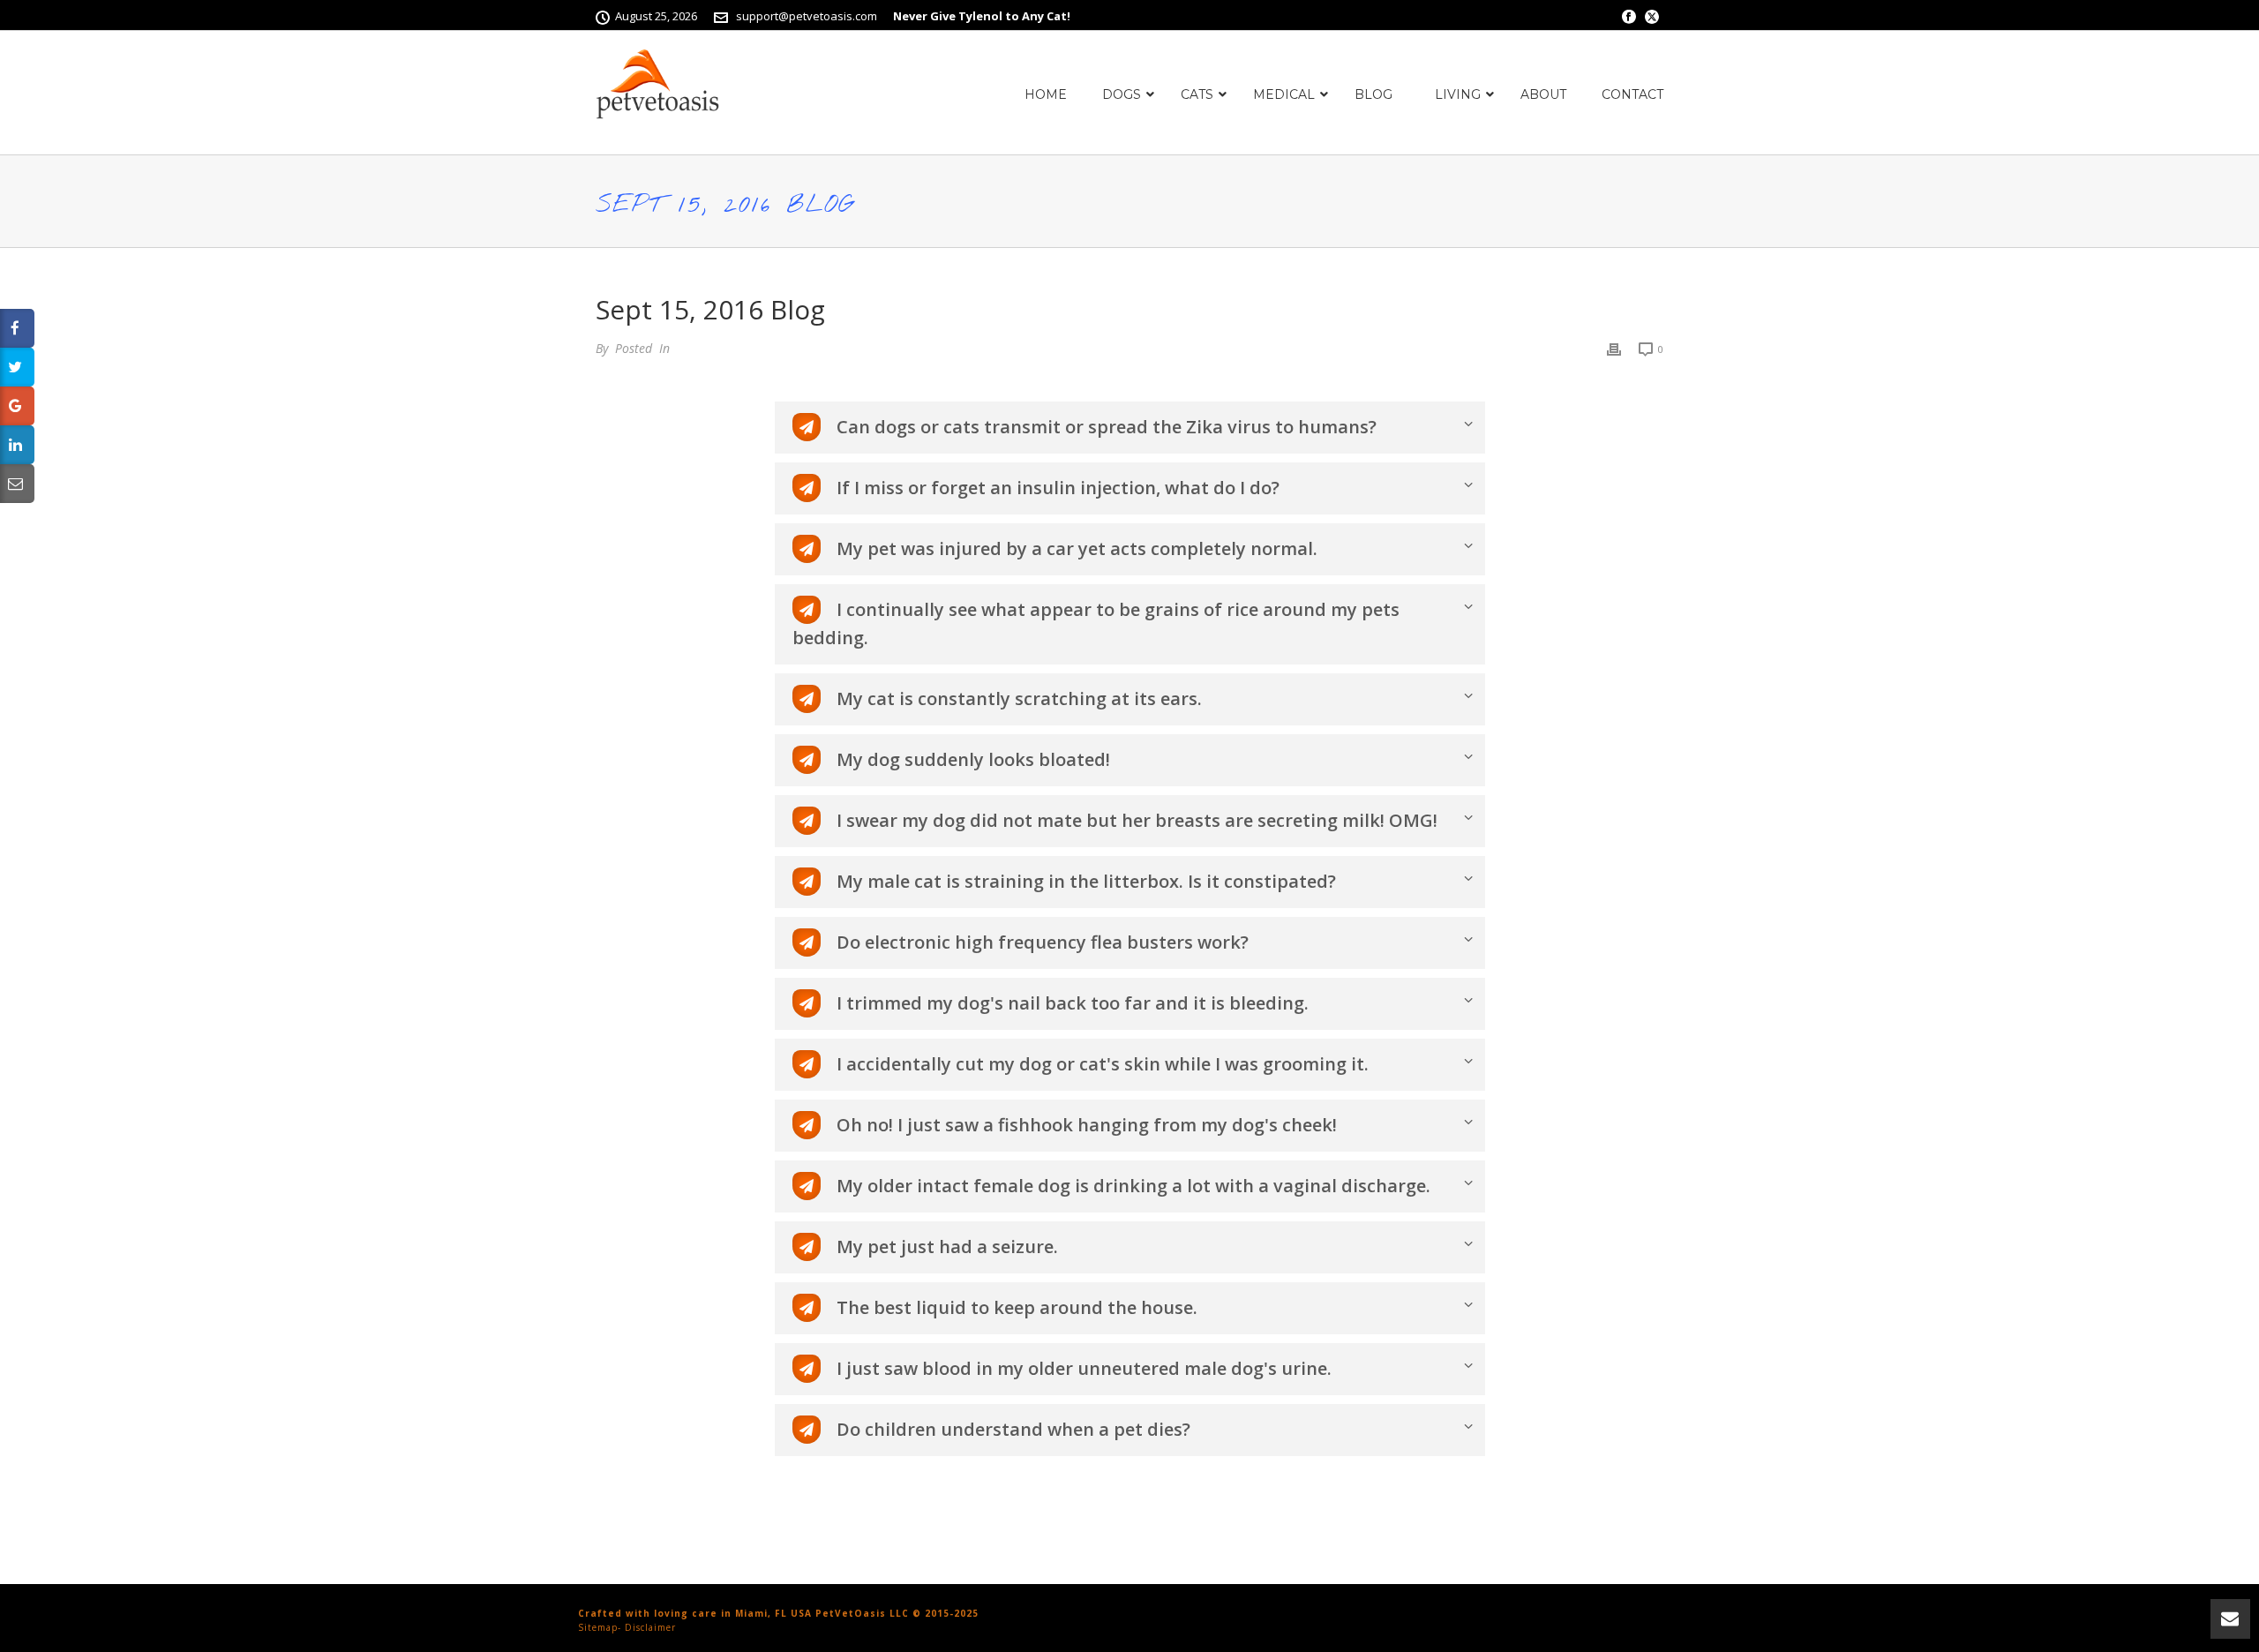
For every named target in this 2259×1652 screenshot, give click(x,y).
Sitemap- (600, 1627)
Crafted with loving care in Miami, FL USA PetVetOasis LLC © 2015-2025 (778, 1613)
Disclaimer (650, 1627)
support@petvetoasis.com (807, 16)
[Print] (1614, 348)
